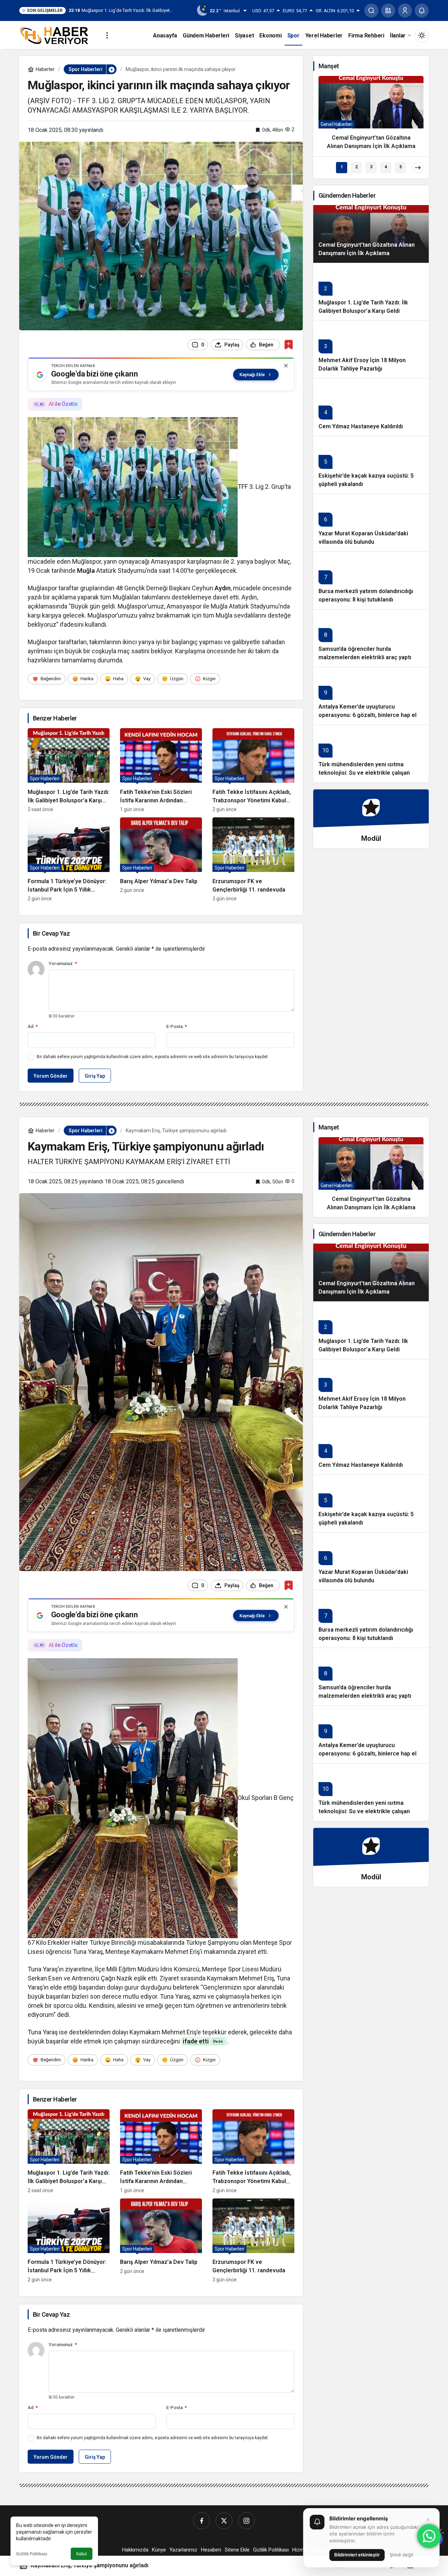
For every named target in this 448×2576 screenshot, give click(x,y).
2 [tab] (356, 167)
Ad (33, 1026)
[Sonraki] (418, 168)
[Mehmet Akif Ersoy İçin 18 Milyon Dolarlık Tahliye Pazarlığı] (371, 349)
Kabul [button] (82, 2554)
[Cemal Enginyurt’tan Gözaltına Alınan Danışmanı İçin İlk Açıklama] (371, 116)
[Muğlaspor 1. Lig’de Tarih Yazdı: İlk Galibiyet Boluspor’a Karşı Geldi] (69, 770)
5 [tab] (401, 167)
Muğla (86, 571)
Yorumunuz (63, 963)
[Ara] (371, 10)
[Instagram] (246, 2521)
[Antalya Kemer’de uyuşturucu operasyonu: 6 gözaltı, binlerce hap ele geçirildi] (371, 696)
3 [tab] (371, 167)
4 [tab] (386, 167)
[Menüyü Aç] (107, 35)
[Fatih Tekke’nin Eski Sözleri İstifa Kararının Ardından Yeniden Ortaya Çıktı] (161, 770)
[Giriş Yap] (405, 10)
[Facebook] (202, 2521)
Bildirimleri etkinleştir (357, 2555)
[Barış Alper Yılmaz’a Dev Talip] (161, 859)
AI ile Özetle (63, 404)
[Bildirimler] (422, 10)
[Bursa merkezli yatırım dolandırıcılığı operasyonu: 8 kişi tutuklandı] (371, 580)
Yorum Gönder (51, 1076)
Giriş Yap (95, 1076)
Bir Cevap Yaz (51, 933)
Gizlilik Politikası (32, 2554)
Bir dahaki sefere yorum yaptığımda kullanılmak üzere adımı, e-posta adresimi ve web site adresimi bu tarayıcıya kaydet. (153, 1057)
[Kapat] (286, 366)
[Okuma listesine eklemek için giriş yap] (289, 344)
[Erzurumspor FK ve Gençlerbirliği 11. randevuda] (253, 859)
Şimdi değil (401, 2555)
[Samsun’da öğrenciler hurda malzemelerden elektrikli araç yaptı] (371, 638)
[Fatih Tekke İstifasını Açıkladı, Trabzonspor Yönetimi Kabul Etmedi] (253, 770)
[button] (388, 10)
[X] (224, 2521)
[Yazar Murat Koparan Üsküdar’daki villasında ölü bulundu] (371, 523)
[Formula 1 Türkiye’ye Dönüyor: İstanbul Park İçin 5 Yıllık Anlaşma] (69, 859)
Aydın (223, 588)
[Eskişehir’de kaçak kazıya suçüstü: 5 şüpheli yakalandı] (371, 465)
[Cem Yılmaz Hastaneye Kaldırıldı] (371, 407)
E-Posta (177, 1026)
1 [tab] (342, 167)
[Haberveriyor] (57, 35)
